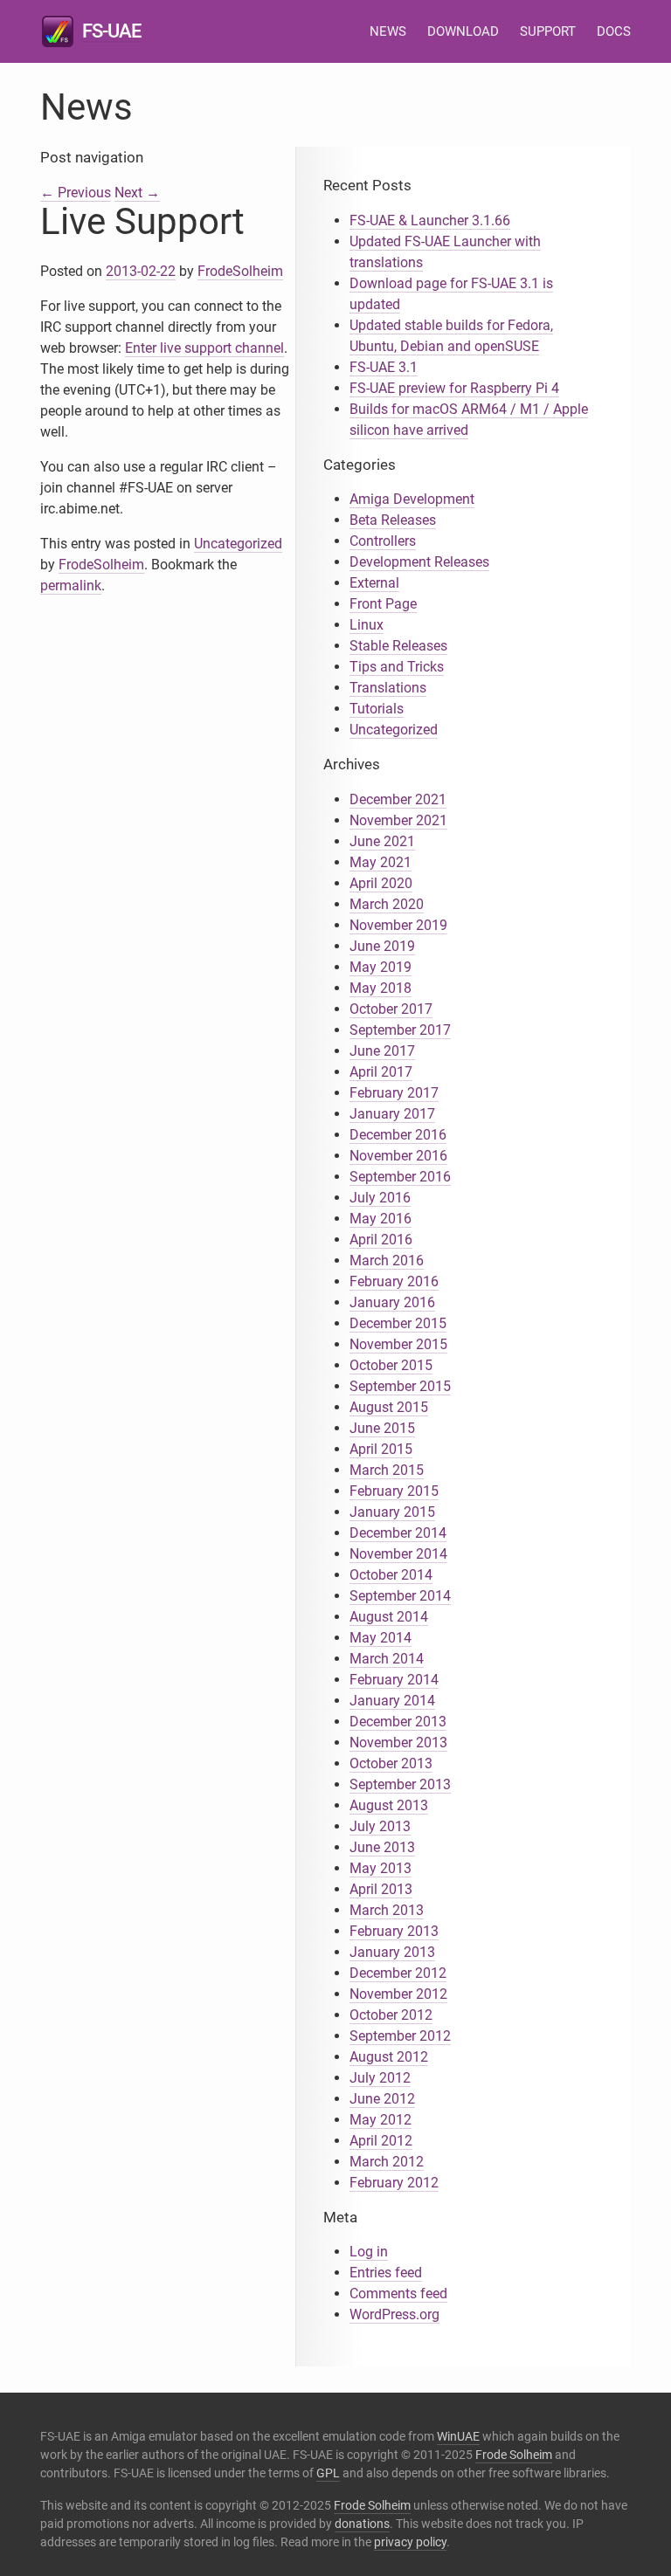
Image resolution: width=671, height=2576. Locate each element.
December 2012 (398, 1973)
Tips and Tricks (397, 667)
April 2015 (381, 1449)
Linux (367, 625)
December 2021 (398, 799)
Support (548, 31)
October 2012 (391, 2015)
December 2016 (398, 1135)
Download (463, 31)
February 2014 (394, 1680)
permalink (71, 585)
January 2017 (392, 1114)
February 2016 (394, 1281)
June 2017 (382, 1051)
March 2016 (387, 1260)
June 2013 (382, 1847)
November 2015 (398, 1344)
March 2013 (387, 1910)
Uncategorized (238, 544)
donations (362, 2524)
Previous (76, 193)
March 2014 (387, 1659)
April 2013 (381, 1889)
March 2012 (387, 2162)
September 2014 (400, 1596)
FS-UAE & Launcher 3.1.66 (430, 220)
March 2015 (387, 1470)
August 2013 (389, 1805)
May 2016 (380, 1219)
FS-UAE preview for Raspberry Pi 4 (454, 388)
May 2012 (380, 2120)
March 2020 (387, 904)
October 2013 (391, 1763)
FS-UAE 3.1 (384, 367)
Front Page (383, 604)
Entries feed (386, 2273)
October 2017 (391, 1009)
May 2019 (380, 967)
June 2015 (382, 1428)
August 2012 (389, 2057)
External (374, 583)
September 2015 (400, 1386)
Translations (388, 688)
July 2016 (380, 1198)
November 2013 (398, 1743)
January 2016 (392, 1302)
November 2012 (398, 1994)
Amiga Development (412, 499)
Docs (614, 31)
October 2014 (391, 1575)
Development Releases (419, 562)
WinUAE (458, 2436)
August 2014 (389, 1617)
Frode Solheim (514, 2455)
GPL (328, 2473)
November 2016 (398, 1156)
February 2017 (394, 1093)
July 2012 (380, 2078)
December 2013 (398, 1722)
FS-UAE (111, 31)
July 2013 (380, 1826)
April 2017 (381, 1072)
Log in (369, 2252)
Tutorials (377, 709)
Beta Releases (393, 520)
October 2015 (391, 1365)
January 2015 (392, 1512)
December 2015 (398, 1323)
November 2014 (398, 1554)
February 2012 (394, 2183)
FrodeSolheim (240, 271)
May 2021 (380, 862)
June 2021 (382, 841)
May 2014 (380, 1638)
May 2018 (380, 988)
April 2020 (381, 883)
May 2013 (380, 1868)
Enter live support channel (204, 348)
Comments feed (398, 2294)
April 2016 (381, 1240)
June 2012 (382, 2099)
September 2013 (400, 1784)
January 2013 (392, 1952)
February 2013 (394, 1931)
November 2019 (398, 925)
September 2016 (400, 1177)
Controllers (383, 541)
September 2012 (400, 2036)
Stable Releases (398, 646)
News (388, 31)
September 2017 (400, 1030)
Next (137, 193)
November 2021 (398, 820)
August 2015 (389, 1407)
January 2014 (392, 1701)
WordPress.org (394, 2314)
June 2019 (382, 946)
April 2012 (381, 2141)
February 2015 (394, 1491)
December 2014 (398, 1533)
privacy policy (410, 2542)
